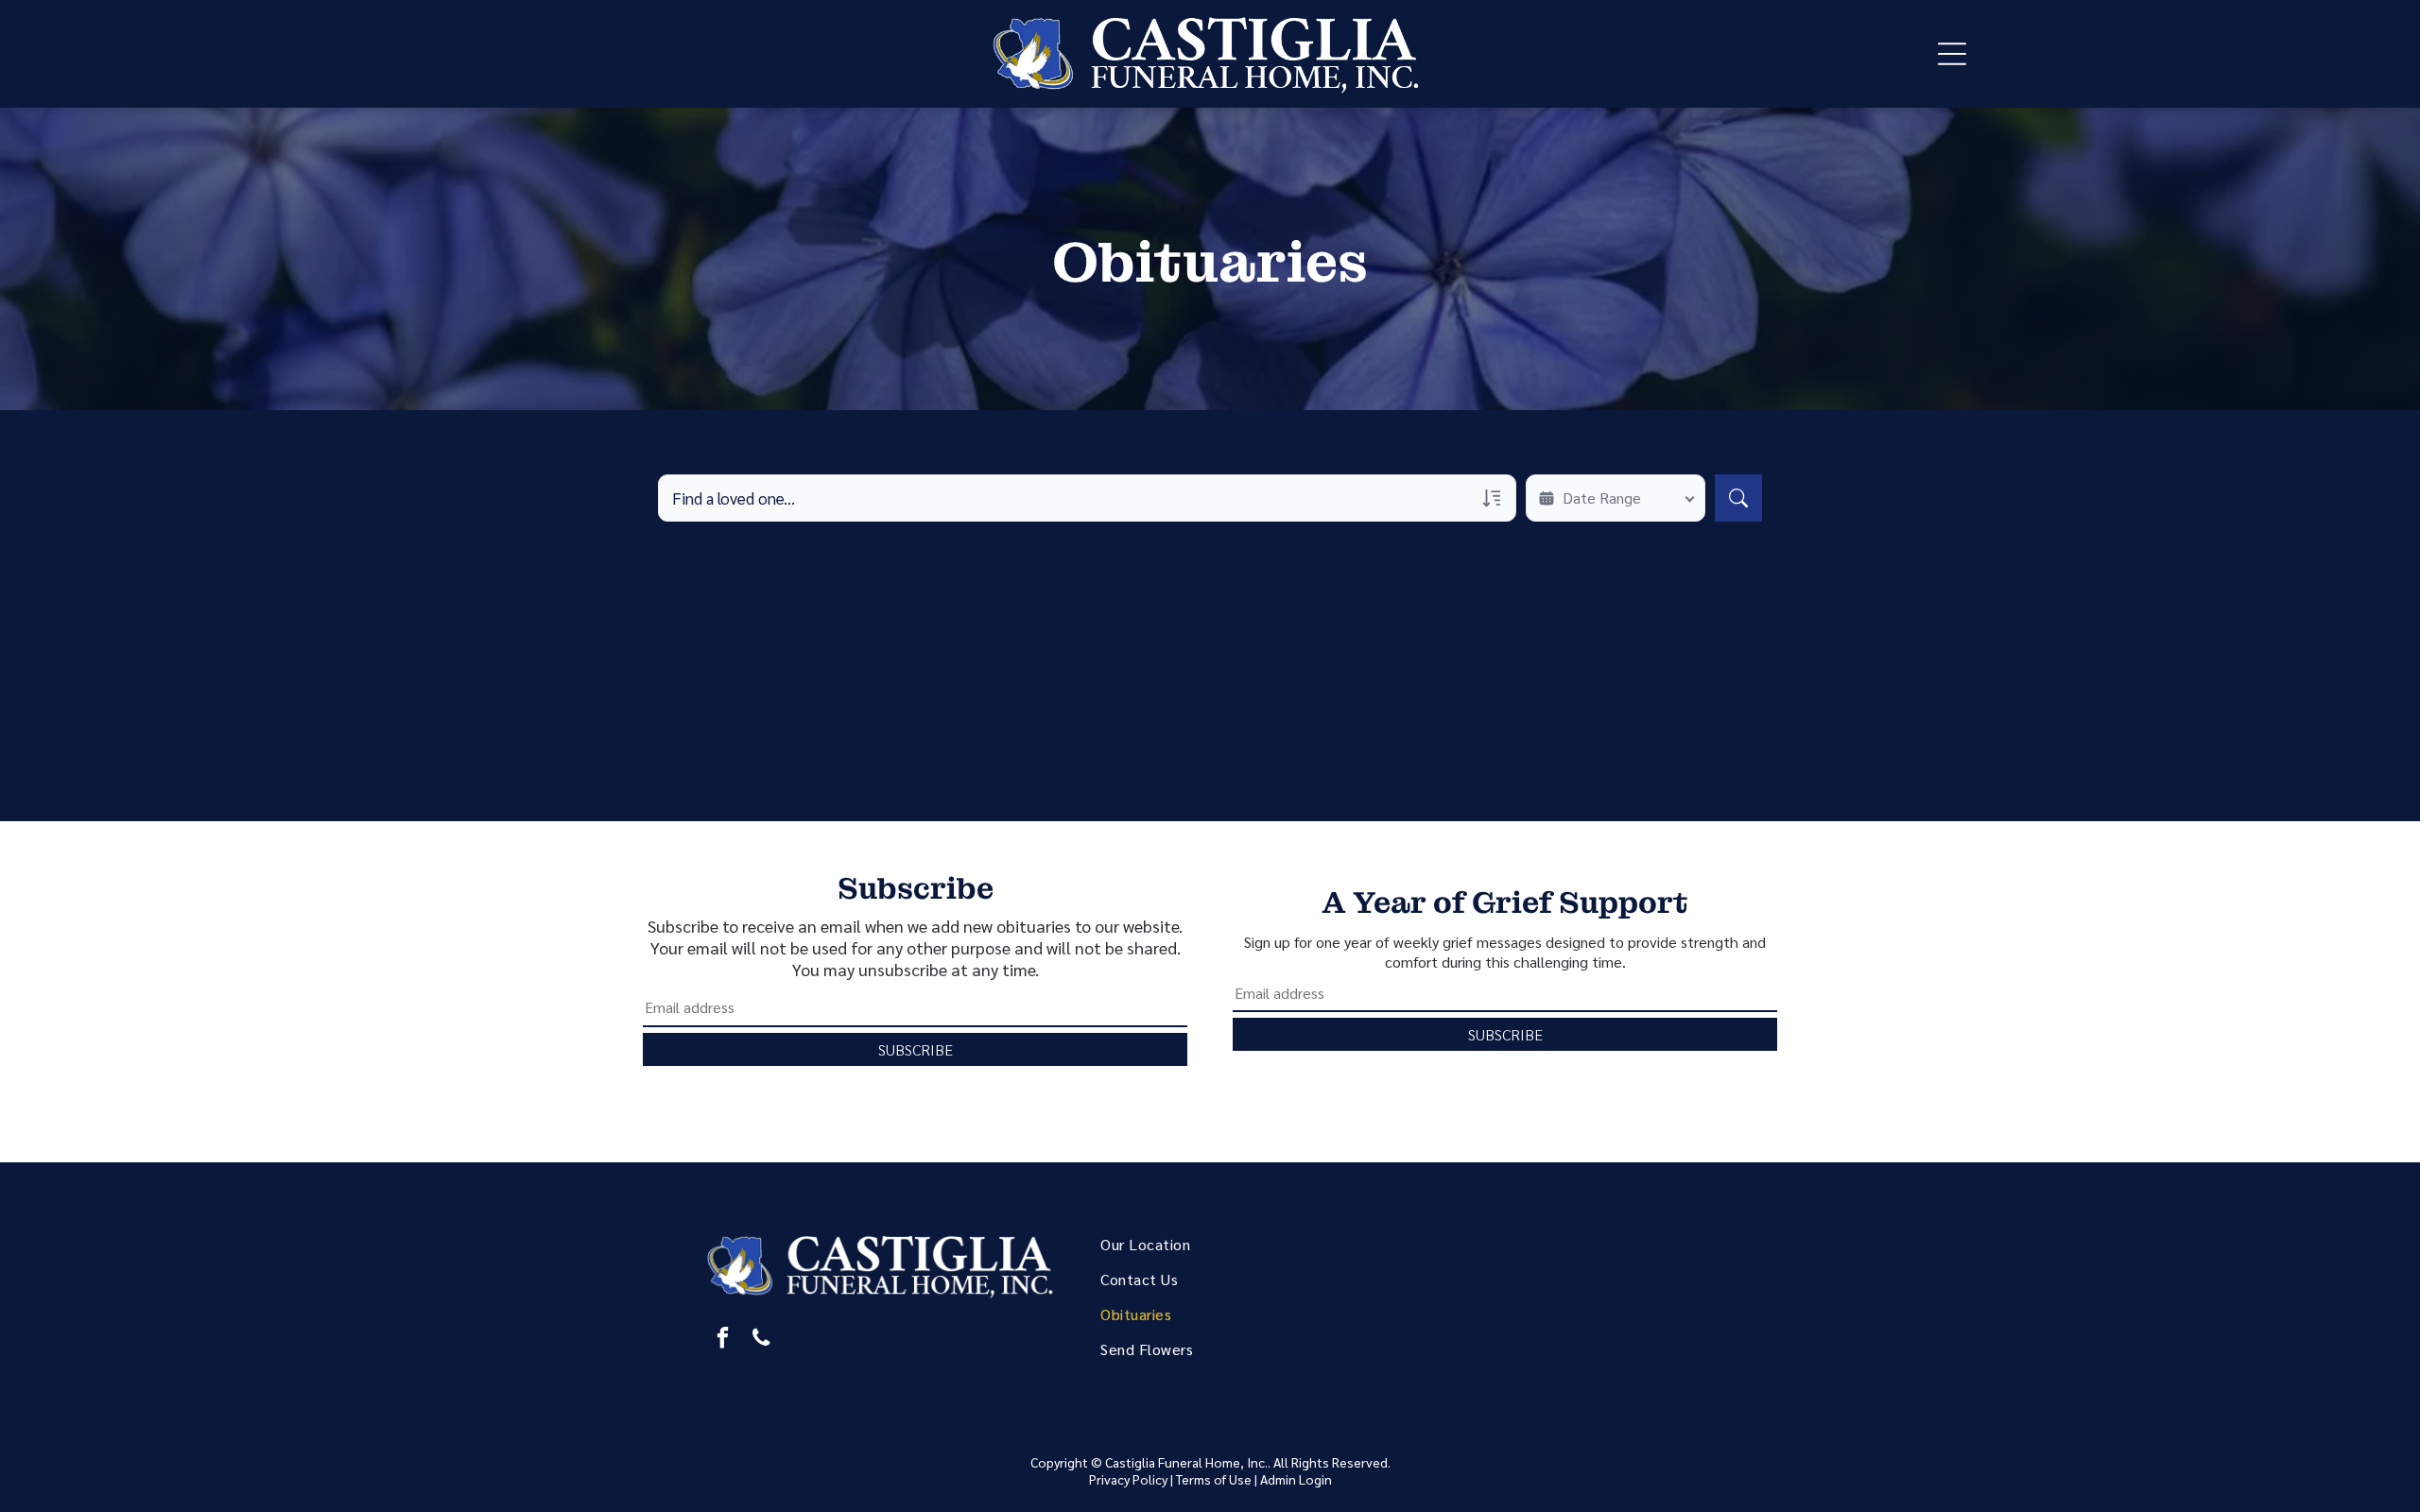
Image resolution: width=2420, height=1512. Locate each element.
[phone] (761, 1340)
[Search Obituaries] (1738, 498)
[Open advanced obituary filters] (1492, 498)
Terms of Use (1214, 1479)
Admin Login (1296, 1479)
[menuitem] (1232, 1244)
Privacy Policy (1128, 1479)
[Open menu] (1952, 54)
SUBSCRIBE (916, 1049)
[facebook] (723, 1340)
